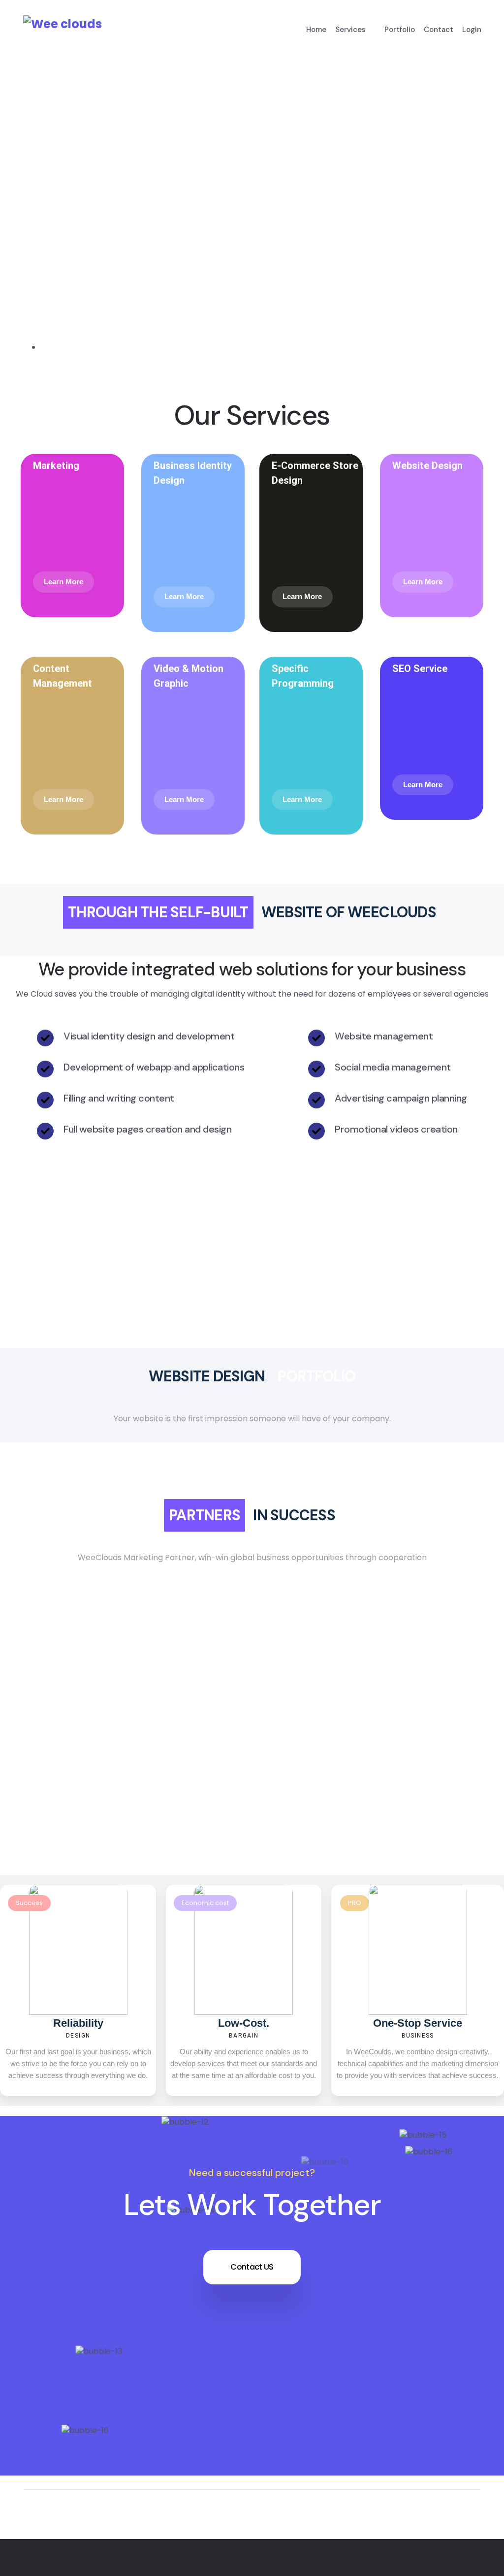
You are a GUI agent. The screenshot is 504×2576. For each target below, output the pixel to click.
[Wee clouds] (63, 24)
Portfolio (400, 30)
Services (350, 30)
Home (316, 30)
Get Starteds (70, 324)
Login (472, 30)
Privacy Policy (381, 2565)
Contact (439, 30)
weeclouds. (159, 2565)
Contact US (252, 2267)
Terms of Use (455, 2565)
